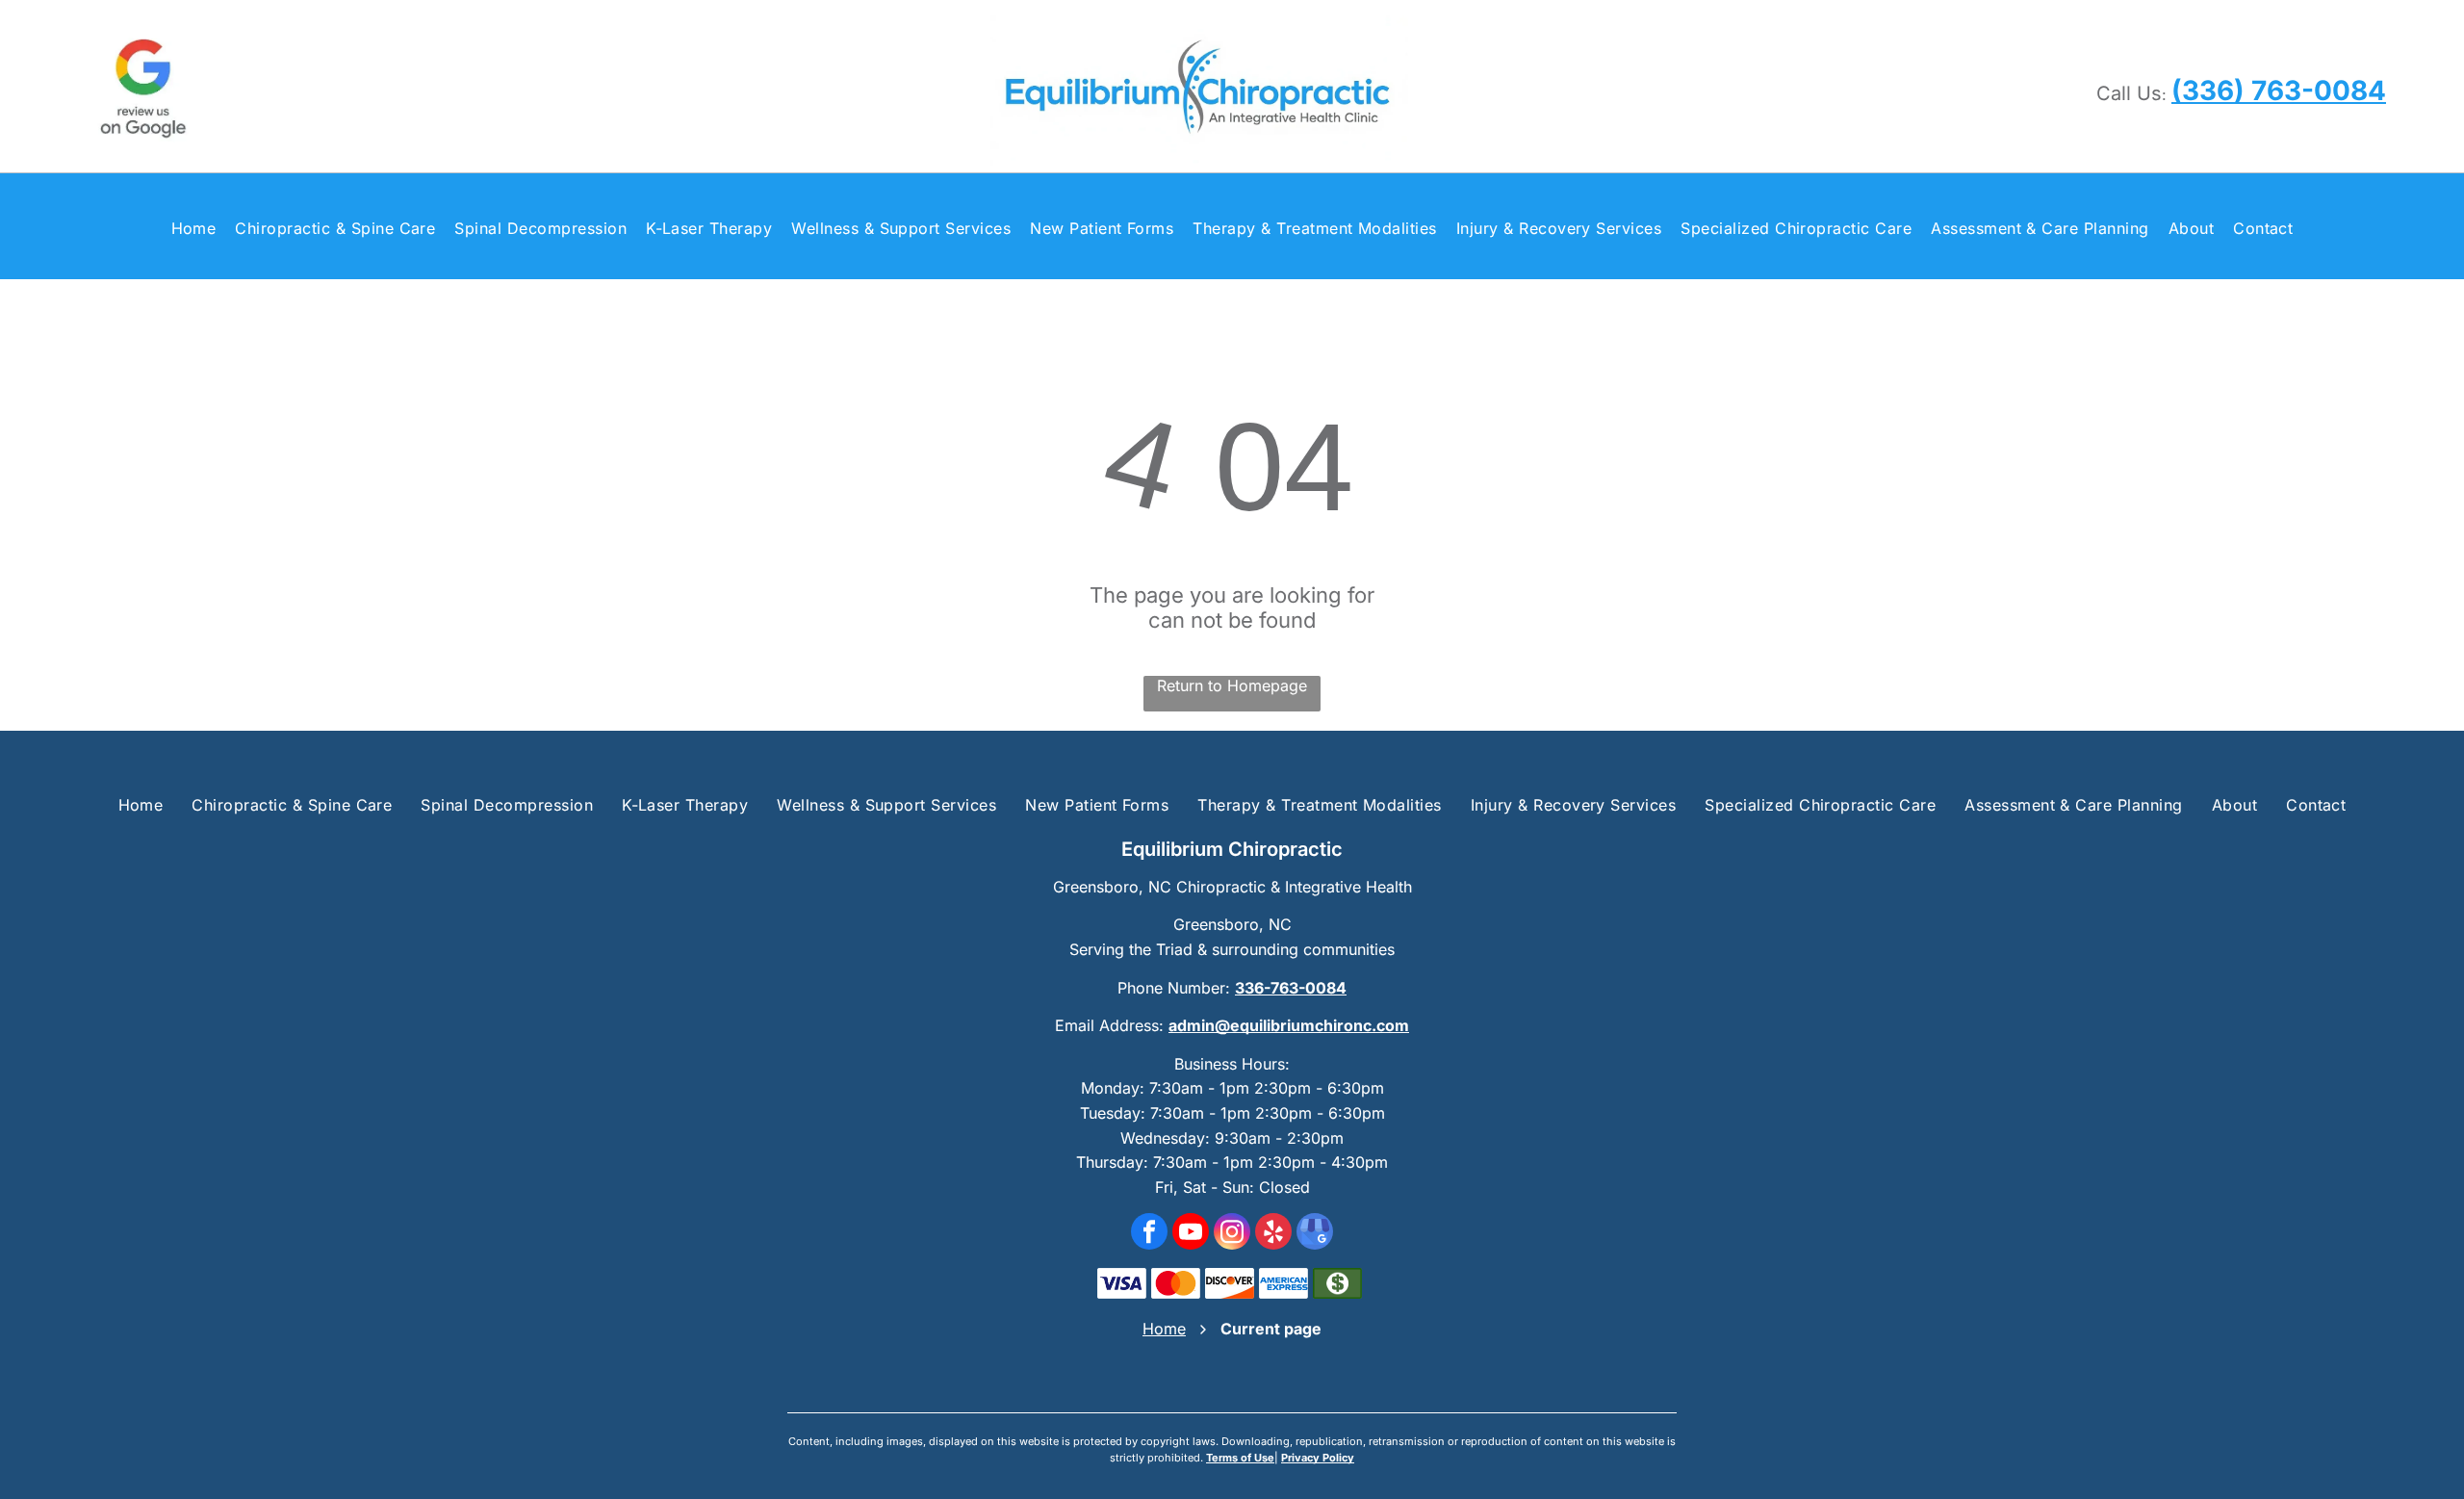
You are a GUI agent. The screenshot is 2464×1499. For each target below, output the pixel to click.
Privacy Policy (1318, 1458)
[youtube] (1191, 1234)
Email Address (1107, 1025)
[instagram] (1232, 1234)
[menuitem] (194, 229)
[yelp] (1273, 1234)
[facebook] (1149, 1234)
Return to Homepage (1232, 685)
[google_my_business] (1315, 1234)
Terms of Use (1240, 1458)
